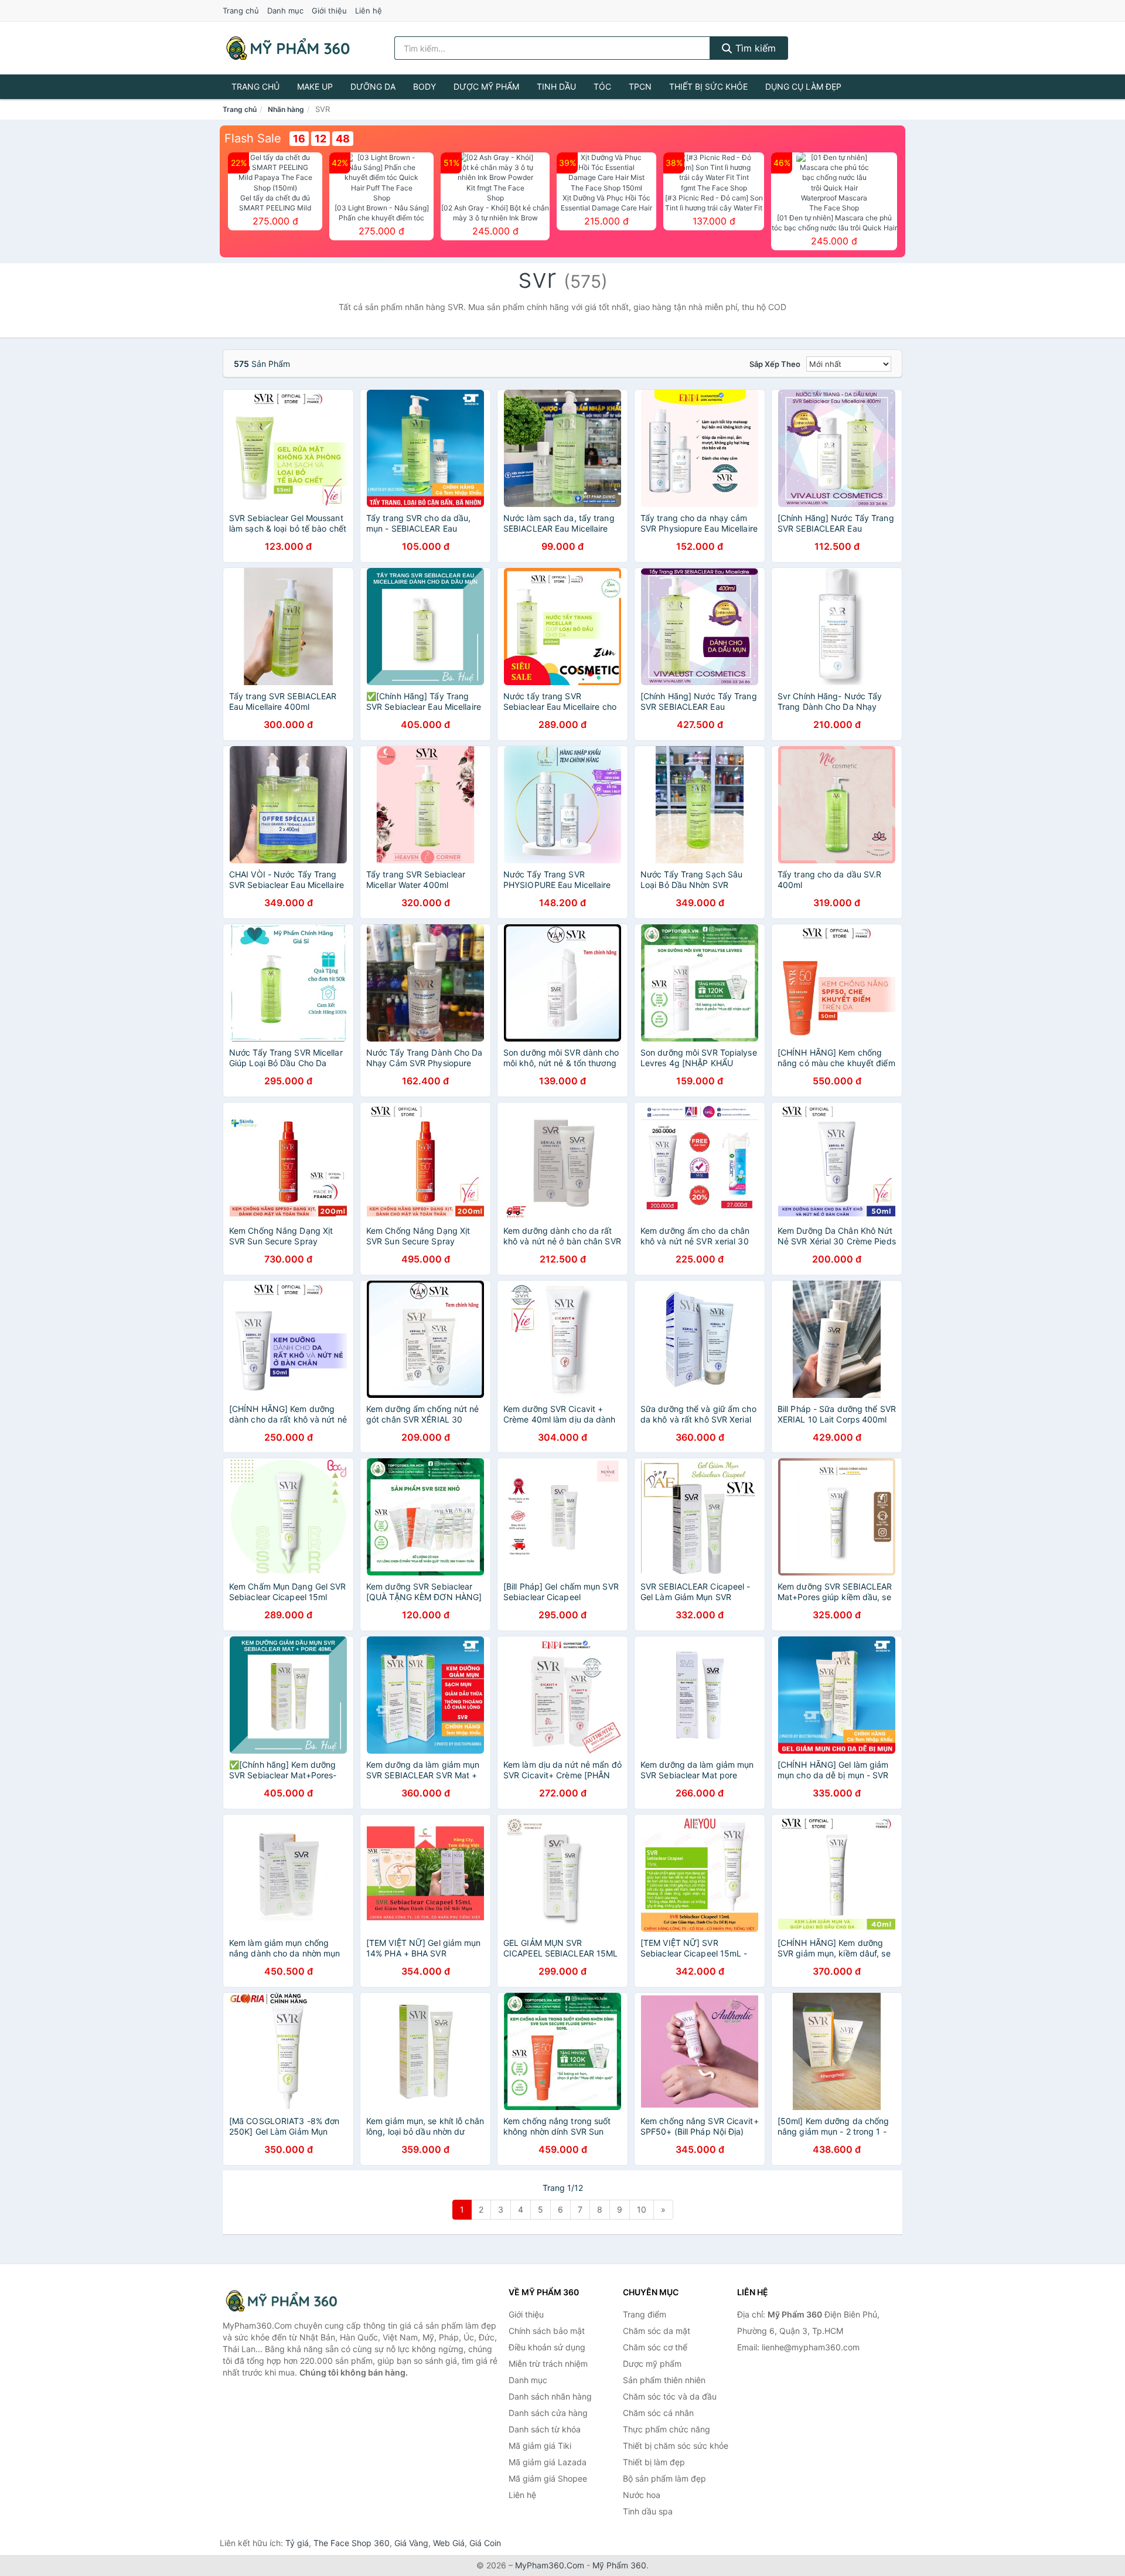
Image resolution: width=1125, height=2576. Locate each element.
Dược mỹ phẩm (486, 86)
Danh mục (285, 11)
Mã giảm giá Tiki (540, 2446)
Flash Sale (253, 138)
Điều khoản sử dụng (547, 2347)
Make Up (315, 86)
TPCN (640, 86)
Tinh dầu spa (648, 2511)
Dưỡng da (373, 86)
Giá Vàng (411, 2543)
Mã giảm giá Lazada (548, 2462)
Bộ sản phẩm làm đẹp (664, 2478)
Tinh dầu (556, 86)
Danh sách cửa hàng (548, 2413)
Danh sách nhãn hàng (550, 2396)
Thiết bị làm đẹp (654, 2462)
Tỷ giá (297, 2543)
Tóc (602, 86)
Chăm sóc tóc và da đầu (670, 2396)
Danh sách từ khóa (545, 2429)
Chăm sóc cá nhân (658, 2413)
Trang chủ (241, 11)
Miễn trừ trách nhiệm (548, 2364)
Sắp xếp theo (775, 364)
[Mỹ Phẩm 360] (281, 2301)
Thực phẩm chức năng (667, 2429)
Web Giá (449, 2543)
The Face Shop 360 (352, 2543)
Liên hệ (369, 11)
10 (642, 2209)
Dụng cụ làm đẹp (803, 86)
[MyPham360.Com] (288, 48)
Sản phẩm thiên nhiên (664, 2380)
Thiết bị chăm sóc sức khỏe (676, 2446)
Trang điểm (645, 2314)
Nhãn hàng (286, 109)
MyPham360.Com (550, 2565)
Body (425, 86)
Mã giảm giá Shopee (548, 2478)
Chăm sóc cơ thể (655, 2347)
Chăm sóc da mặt (657, 2331)
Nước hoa (642, 2495)
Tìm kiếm (754, 48)
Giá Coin (485, 2543)
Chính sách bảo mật (547, 2331)
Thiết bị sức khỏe (708, 86)
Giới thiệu (329, 11)
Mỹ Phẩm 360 (619, 2565)
